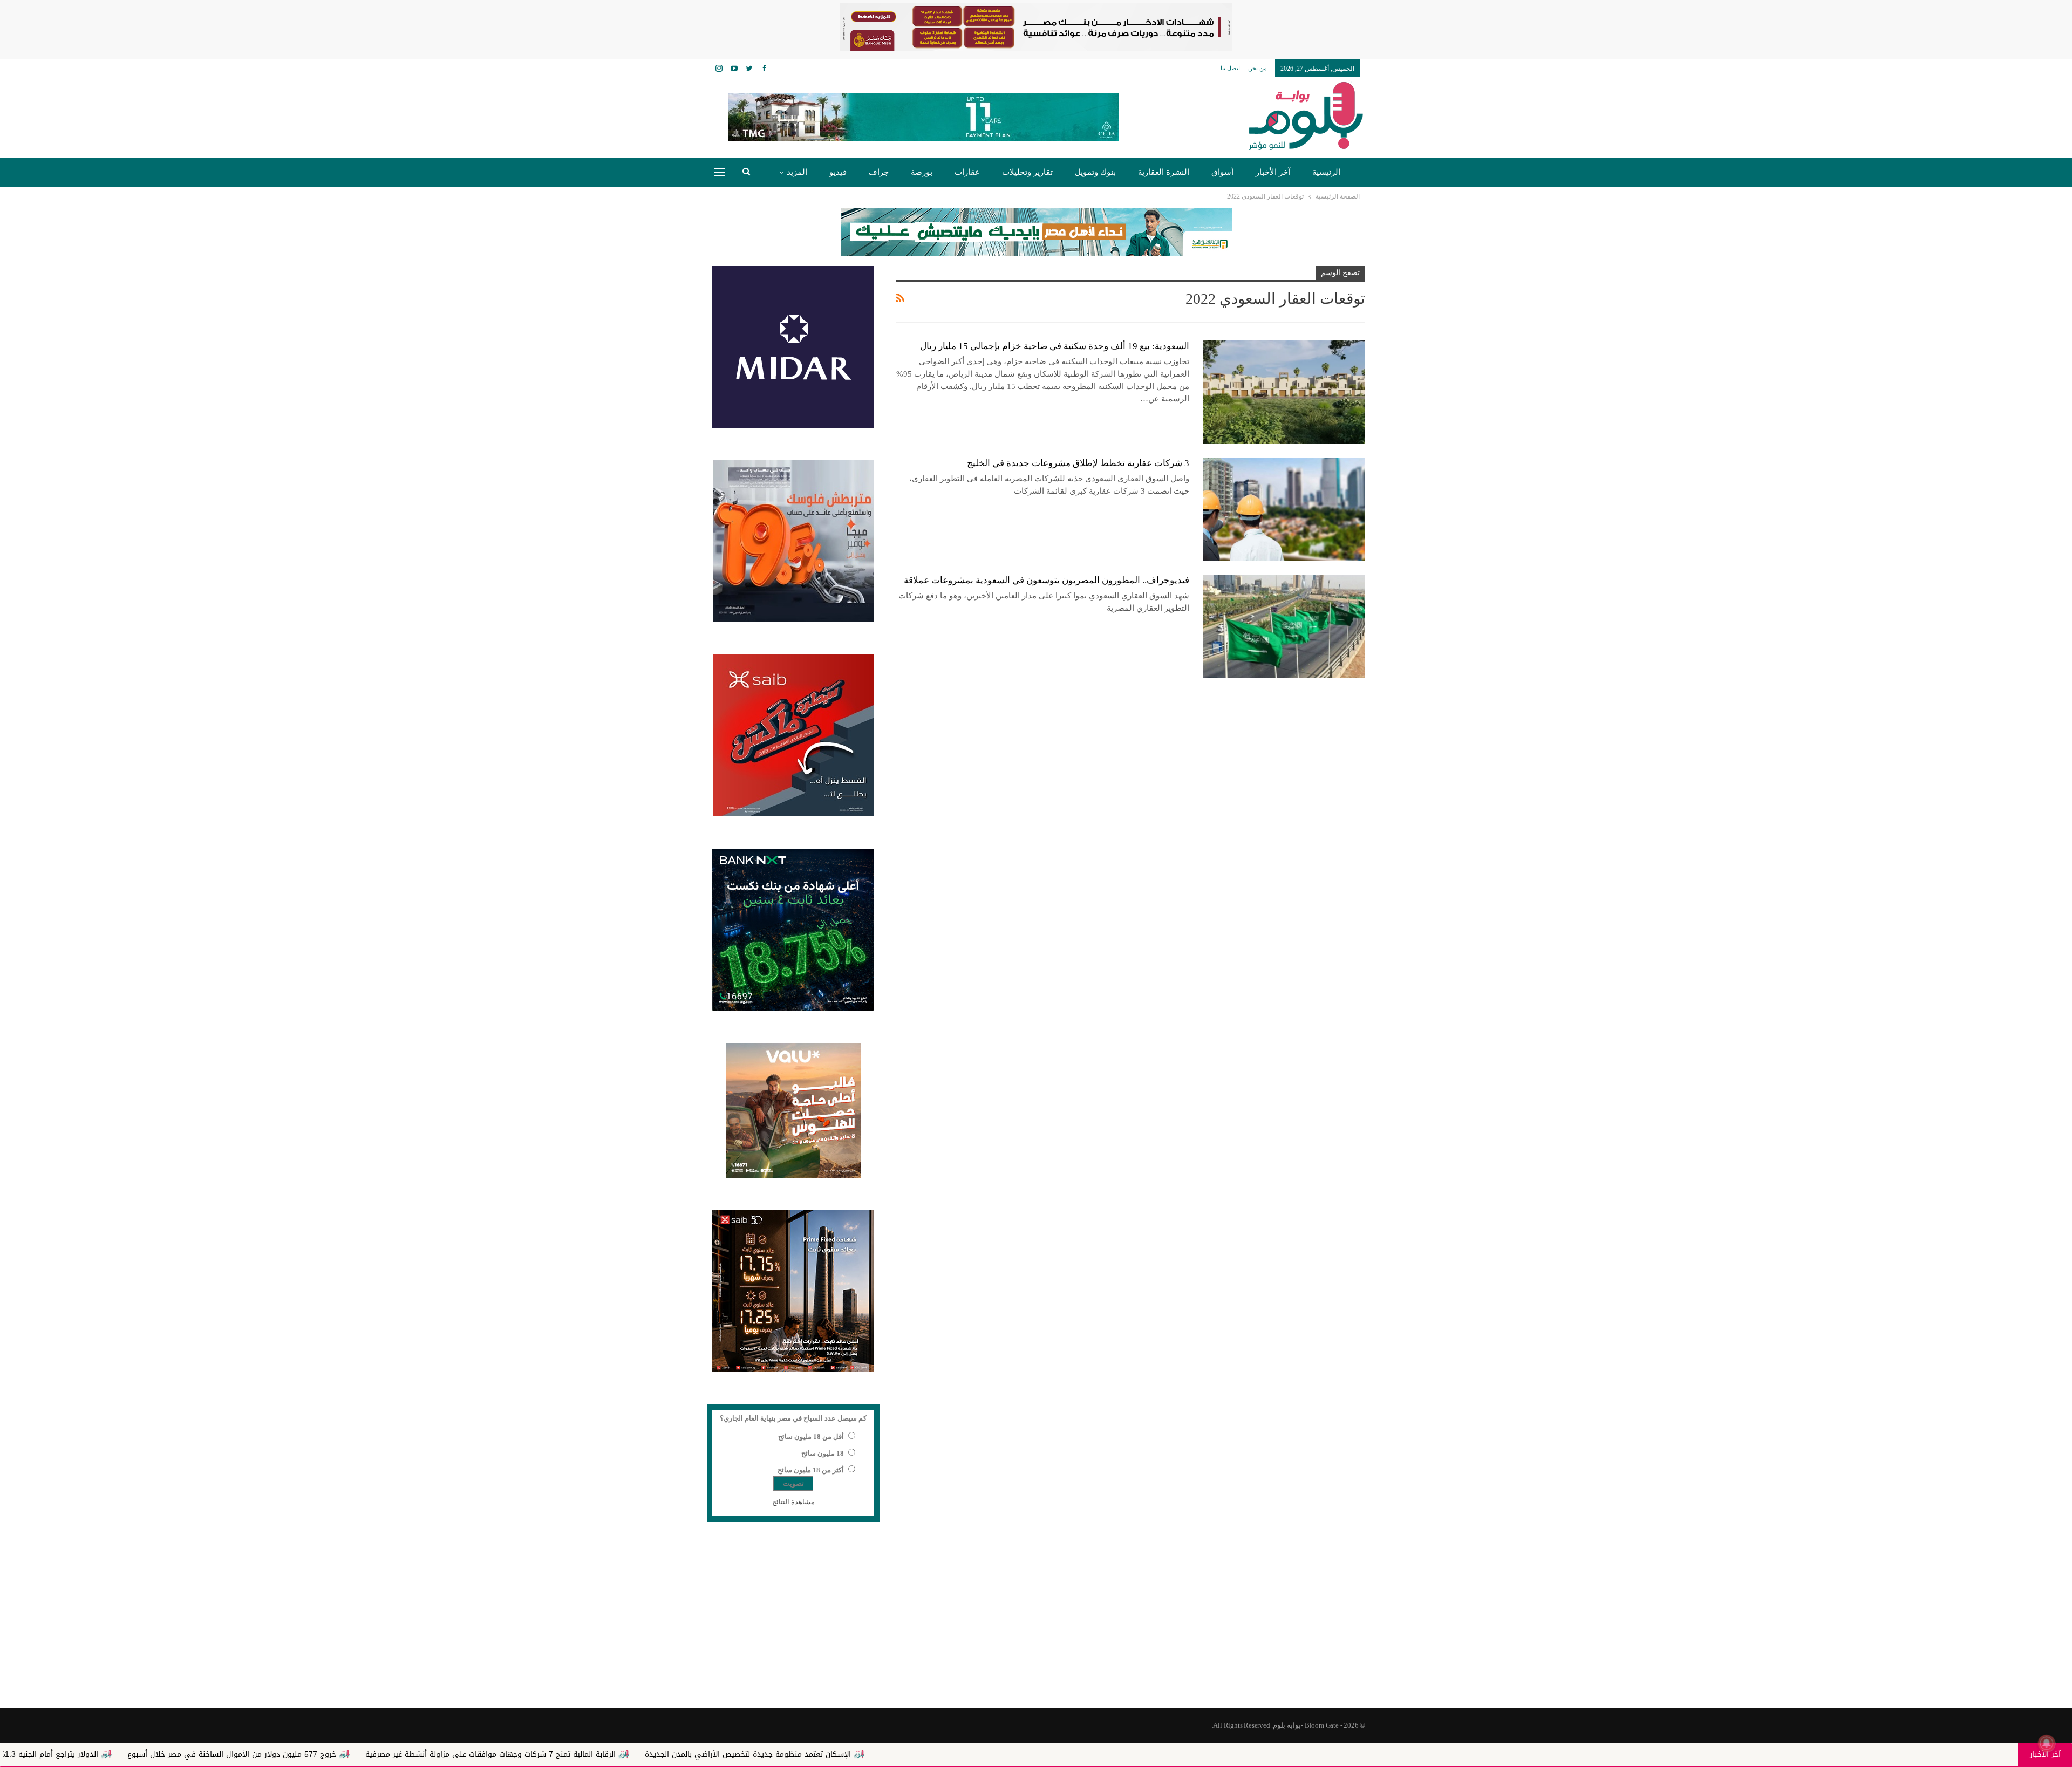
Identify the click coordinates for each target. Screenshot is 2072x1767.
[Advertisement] (1036, 1621)
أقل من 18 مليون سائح (811, 1437)
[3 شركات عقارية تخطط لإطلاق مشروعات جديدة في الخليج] (1284, 509)
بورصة (922, 172)
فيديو (838, 172)
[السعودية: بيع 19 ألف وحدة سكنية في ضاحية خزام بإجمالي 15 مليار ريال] (1284, 392)
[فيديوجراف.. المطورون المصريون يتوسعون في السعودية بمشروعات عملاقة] (1284, 626)
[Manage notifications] (2047, 1743)
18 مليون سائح (823, 1453)
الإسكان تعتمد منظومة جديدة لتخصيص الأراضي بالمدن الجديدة (971, 1754)
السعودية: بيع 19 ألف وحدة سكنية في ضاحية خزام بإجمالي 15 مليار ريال (1055, 346)
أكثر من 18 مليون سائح (811, 1470)
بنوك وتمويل (1095, 172)
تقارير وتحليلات (1027, 172)
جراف (879, 172)
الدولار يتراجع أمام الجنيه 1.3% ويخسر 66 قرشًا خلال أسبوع (224, 1754)
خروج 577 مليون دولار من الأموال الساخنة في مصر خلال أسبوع (455, 1754)
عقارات (967, 172)
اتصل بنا (1230, 68)
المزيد (797, 172)
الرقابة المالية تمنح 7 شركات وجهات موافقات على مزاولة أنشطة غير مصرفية (713, 1754)
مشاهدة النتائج (793, 1502)
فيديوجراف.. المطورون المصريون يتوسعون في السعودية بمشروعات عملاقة (1047, 580)
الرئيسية (1326, 172)
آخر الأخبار (1273, 172)
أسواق (1222, 172)
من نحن (1257, 68)
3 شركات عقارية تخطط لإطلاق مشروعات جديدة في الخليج (1078, 463)
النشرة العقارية (1164, 172)
